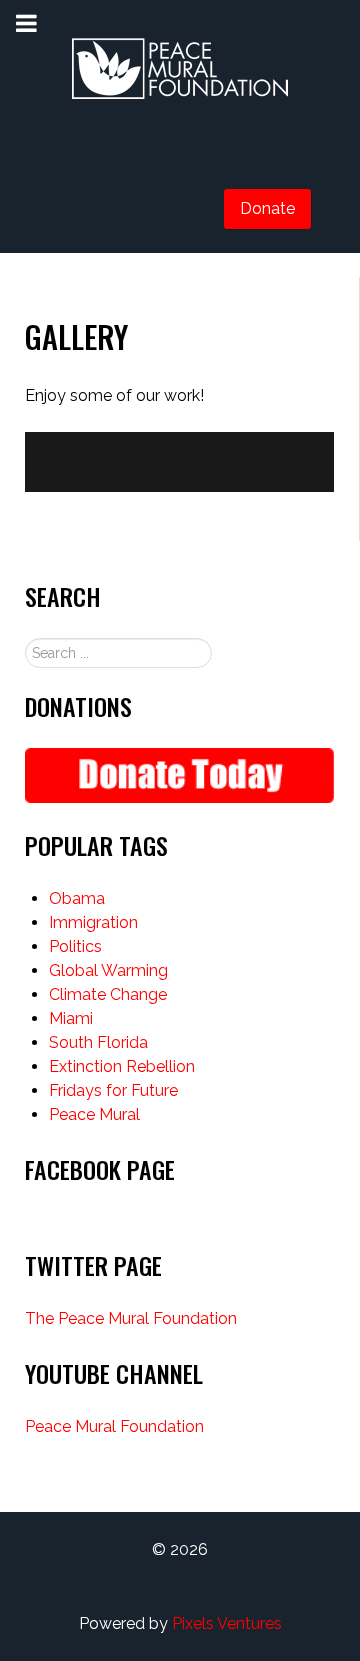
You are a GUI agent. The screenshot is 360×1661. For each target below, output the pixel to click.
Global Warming (108, 970)
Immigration (93, 922)
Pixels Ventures (227, 1623)
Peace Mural (94, 1114)
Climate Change (108, 994)
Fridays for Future (113, 1090)
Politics (75, 946)
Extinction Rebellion (122, 1066)
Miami (71, 1018)
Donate (267, 208)
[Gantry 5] (180, 70)
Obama (77, 898)
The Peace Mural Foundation (131, 1318)
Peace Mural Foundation (114, 1426)
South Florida (98, 1042)
